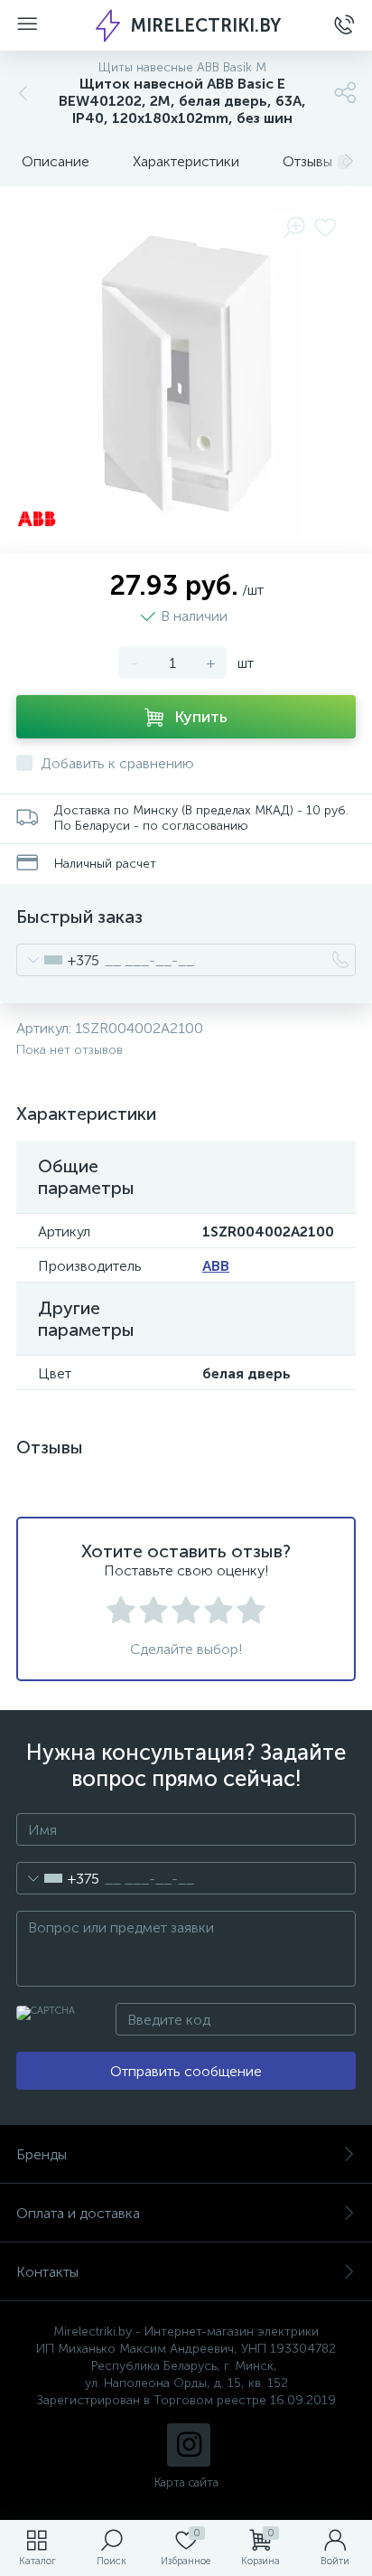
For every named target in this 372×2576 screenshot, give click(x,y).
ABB (216, 1266)
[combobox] (58, 960)
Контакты (47, 2272)
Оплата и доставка (78, 2213)
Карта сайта (186, 2482)
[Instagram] (189, 2445)
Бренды (42, 2154)
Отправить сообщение (186, 2071)
